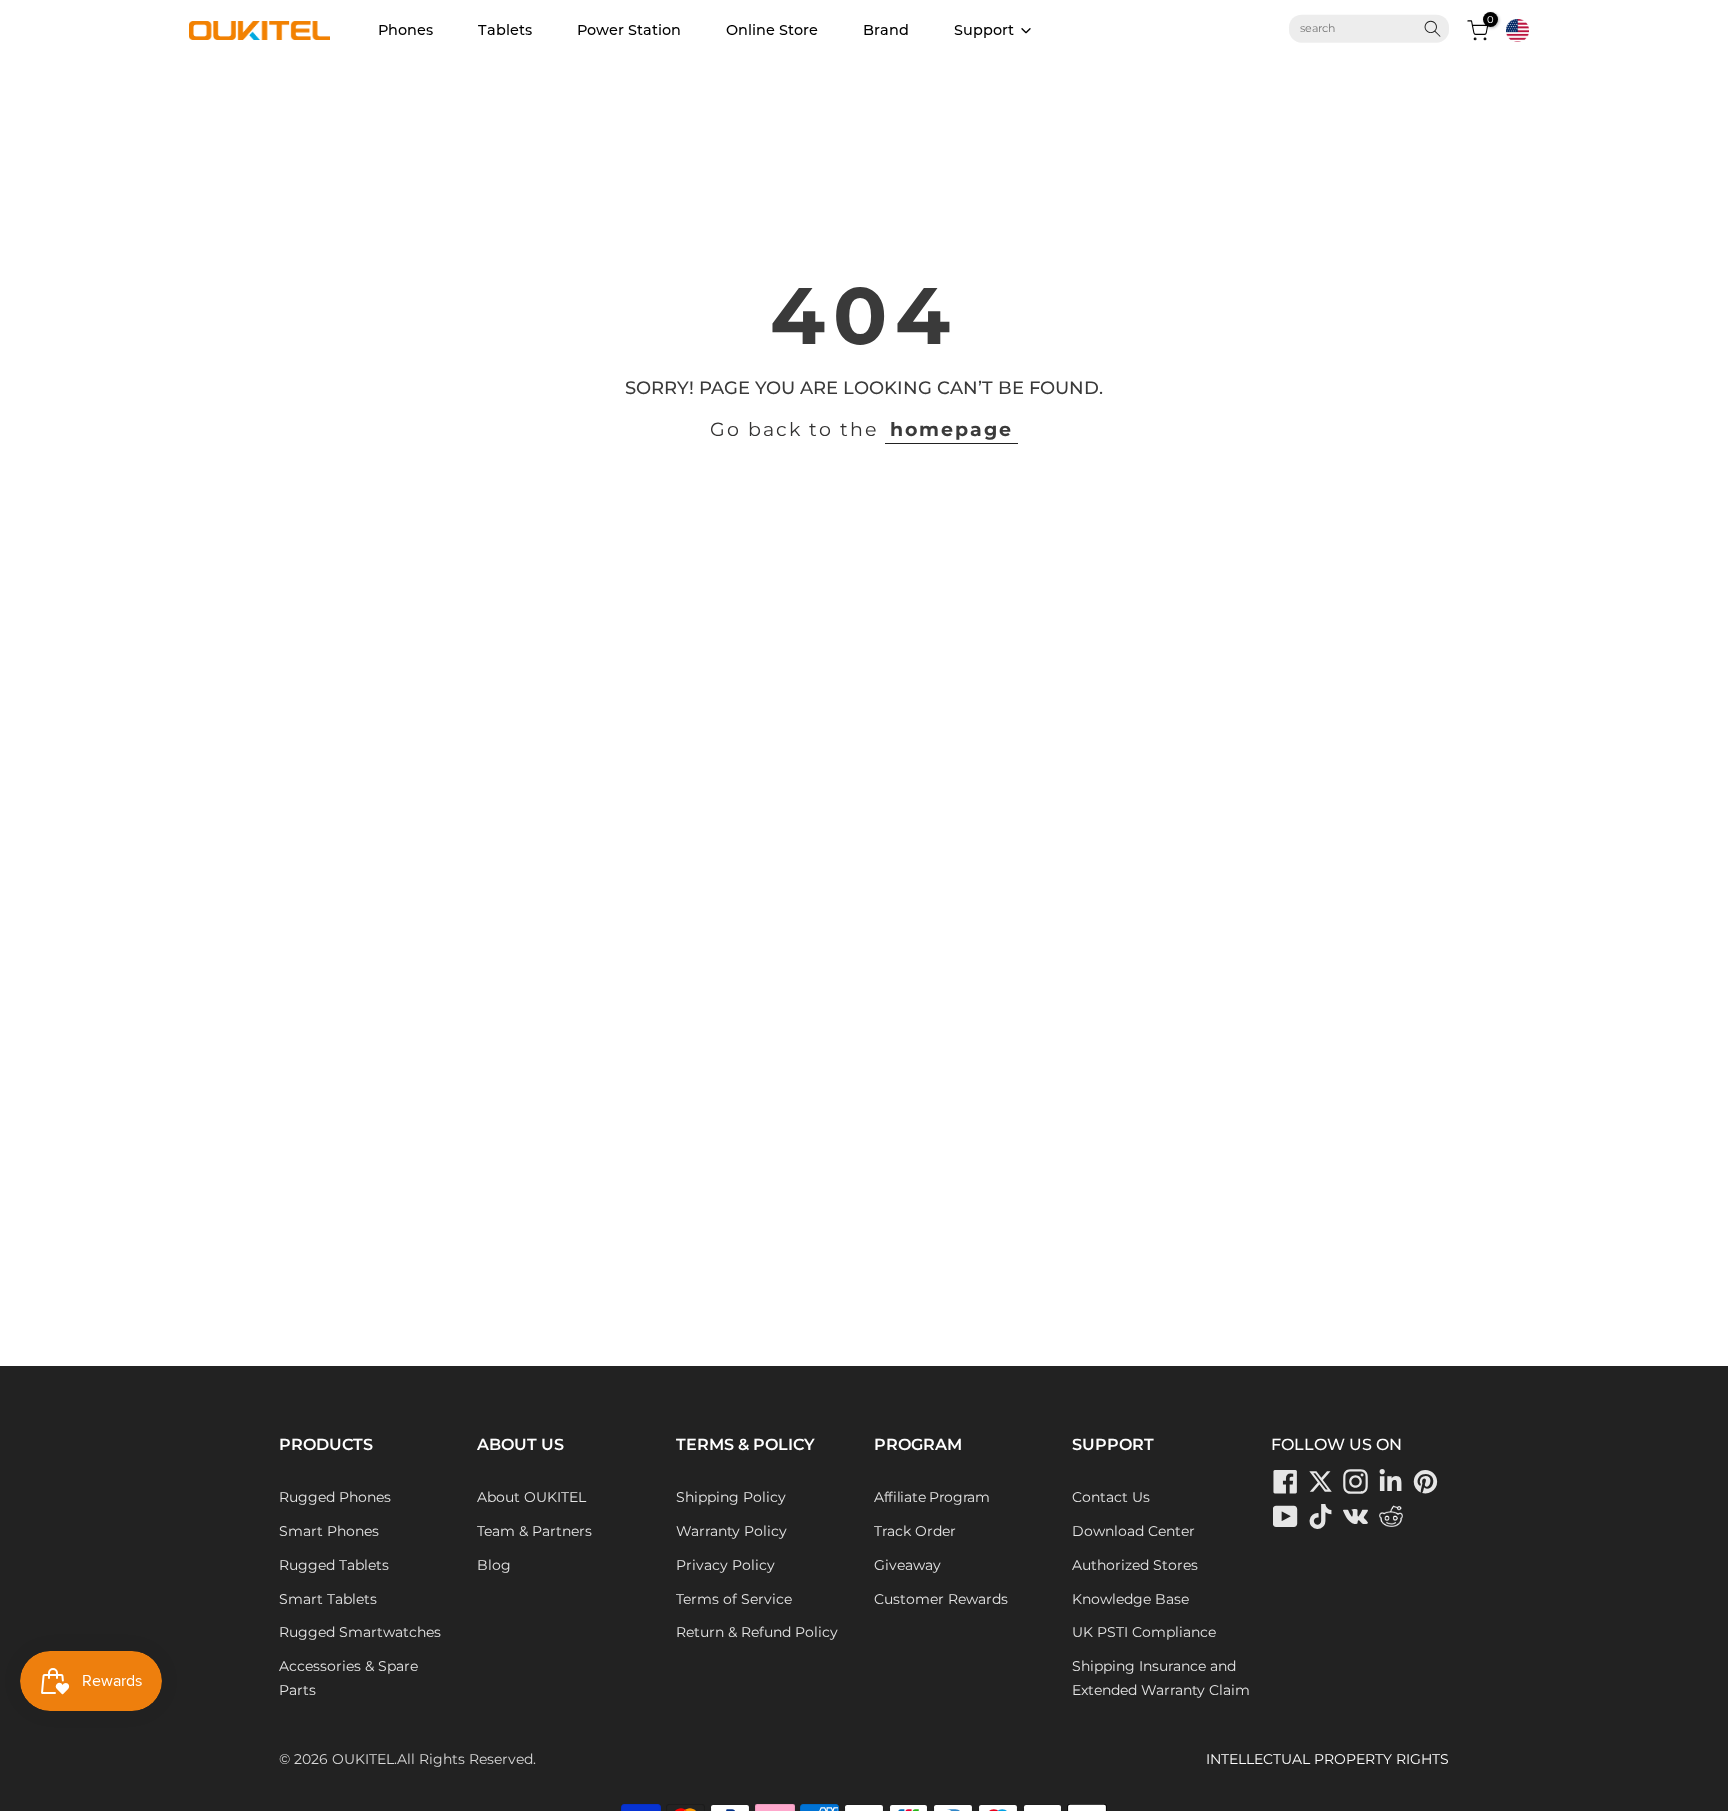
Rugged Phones (335, 1497)
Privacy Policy (725, 1565)
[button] (1517, 30)
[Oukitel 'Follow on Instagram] (1356, 1481)
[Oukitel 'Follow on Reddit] (1391, 1516)
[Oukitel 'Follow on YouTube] (1286, 1516)
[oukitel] (259, 30)
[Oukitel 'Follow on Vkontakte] (1356, 1516)
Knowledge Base (1130, 1599)
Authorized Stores (1135, 1565)
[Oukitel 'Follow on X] (1321, 1481)
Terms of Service (734, 1599)
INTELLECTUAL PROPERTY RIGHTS (1327, 1759)
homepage (951, 429)
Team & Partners (534, 1531)
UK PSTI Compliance (1144, 1632)
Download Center (1133, 1531)
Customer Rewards (941, 1599)
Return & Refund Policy (757, 1632)
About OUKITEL (531, 1497)
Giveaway (907, 1565)
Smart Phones (329, 1531)
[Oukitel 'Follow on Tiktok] (1321, 1516)
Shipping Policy (731, 1497)
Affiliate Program (932, 1497)
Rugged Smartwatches (360, 1632)
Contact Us (1111, 1497)
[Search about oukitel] (1361, 29)
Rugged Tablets (334, 1565)
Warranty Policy (731, 1531)
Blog (494, 1565)
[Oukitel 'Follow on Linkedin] (1391, 1481)
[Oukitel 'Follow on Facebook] (1286, 1481)
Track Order (915, 1531)
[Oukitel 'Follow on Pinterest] (1426, 1481)
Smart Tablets (328, 1599)
